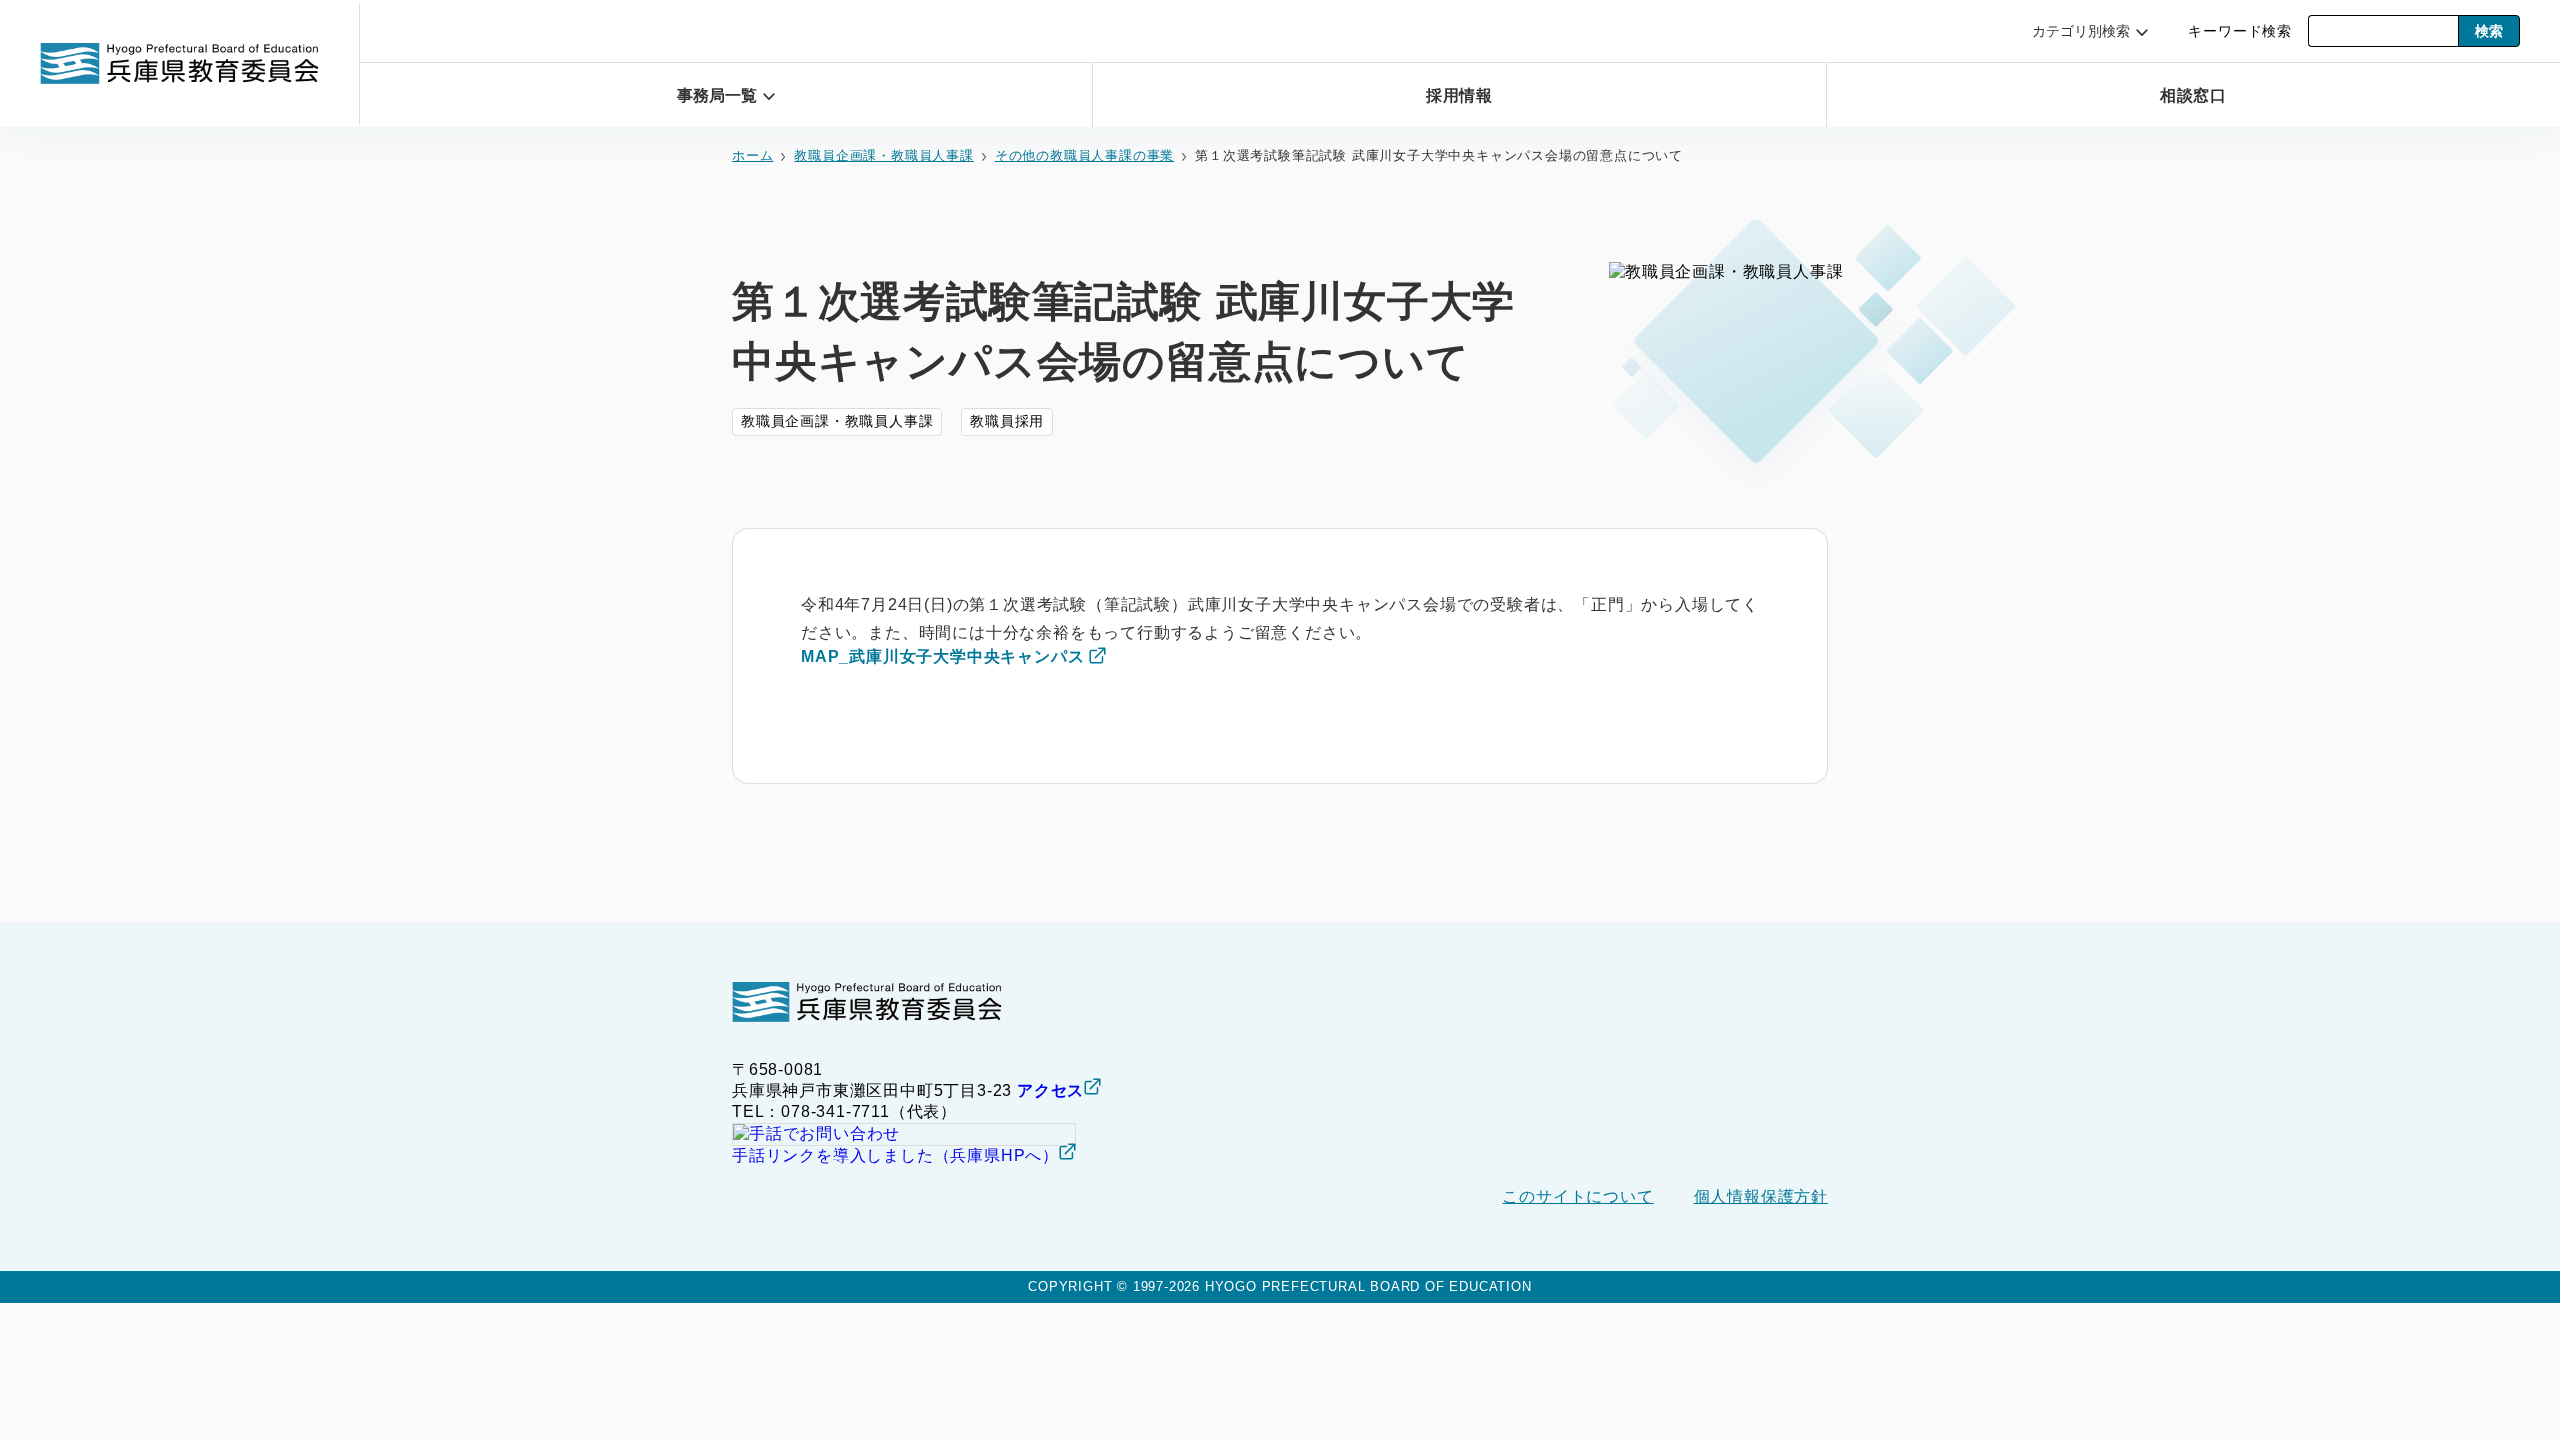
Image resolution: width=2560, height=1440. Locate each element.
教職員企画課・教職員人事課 (883, 155)
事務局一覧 (717, 95)
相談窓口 (2193, 95)
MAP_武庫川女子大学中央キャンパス (942, 656)
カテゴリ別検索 (2081, 31)
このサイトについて (1577, 1196)
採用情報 (1459, 95)
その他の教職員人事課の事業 (1084, 155)
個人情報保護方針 (1761, 1196)
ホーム (752, 155)
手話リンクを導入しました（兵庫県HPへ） (895, 1155)
